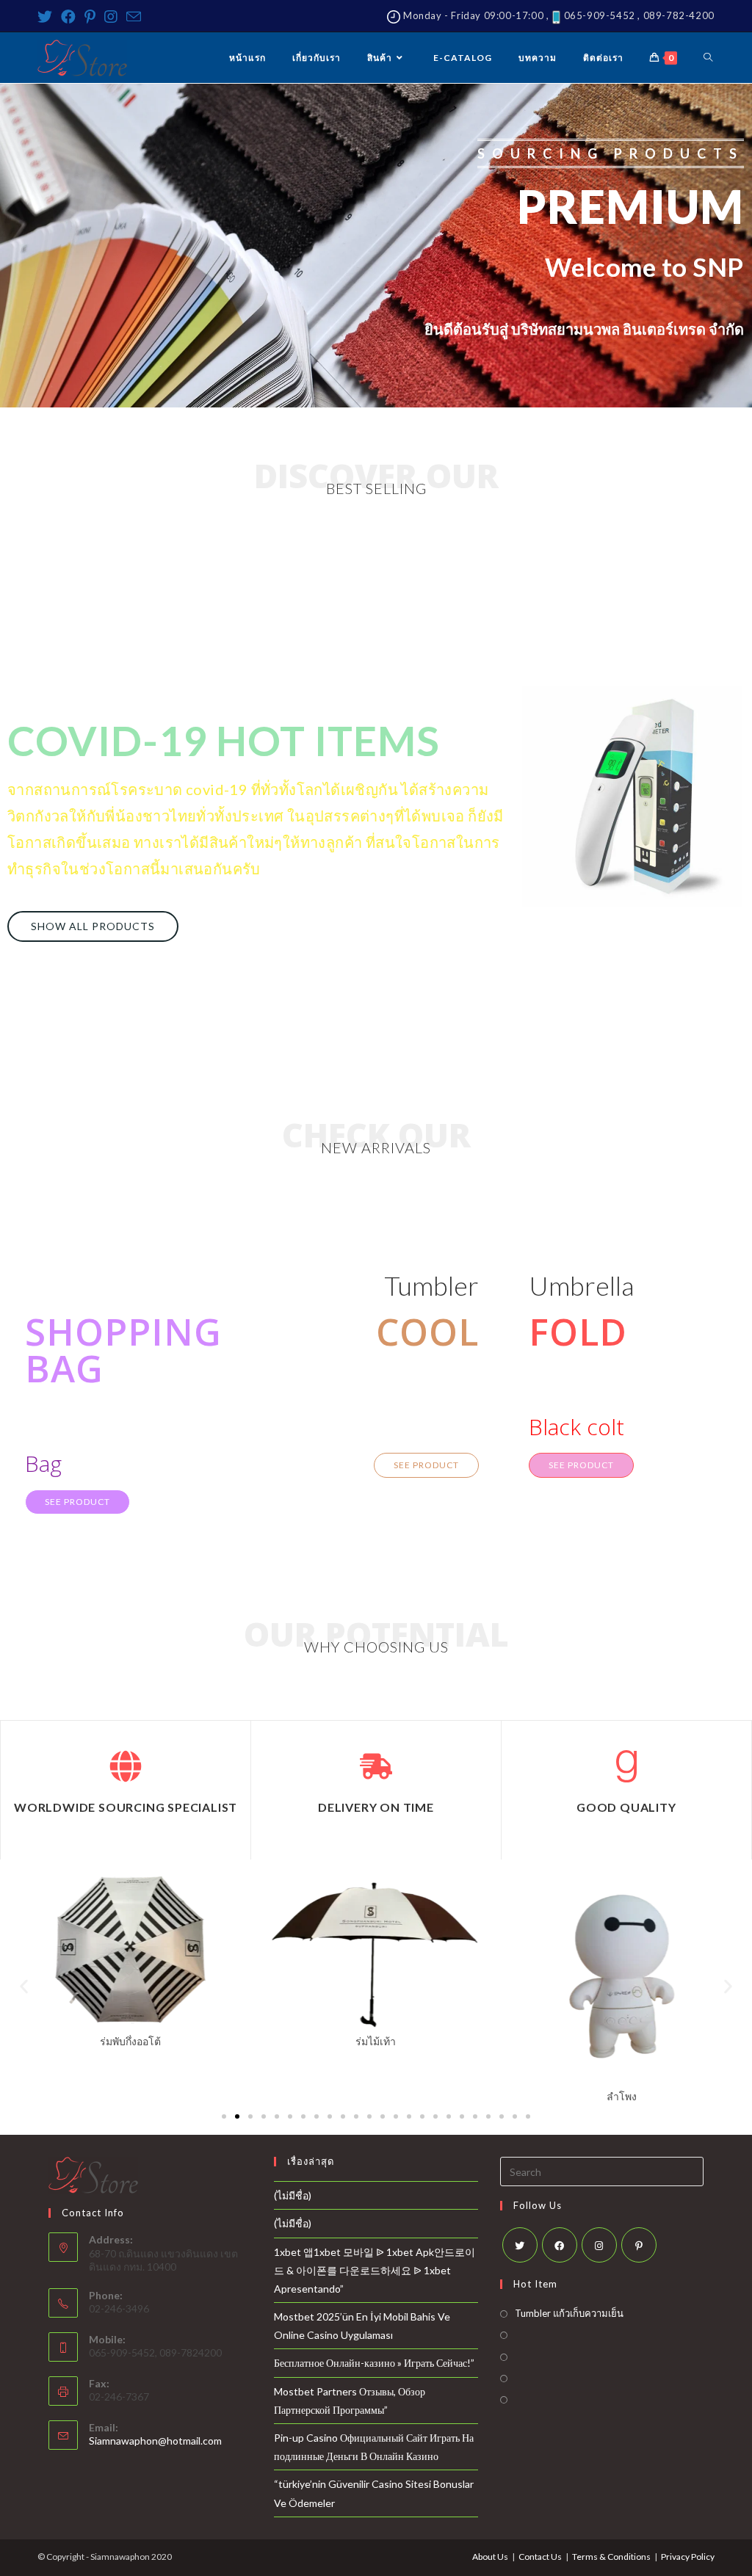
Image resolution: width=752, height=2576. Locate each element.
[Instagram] (111, 17)
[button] (93, 926)
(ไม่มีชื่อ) (293, 2195)
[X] (520, 2245)
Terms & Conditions (611, 2557)
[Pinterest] (90, 17)
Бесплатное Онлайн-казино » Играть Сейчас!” (374, 2363)
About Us (490, 2557)
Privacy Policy (688, 2557)
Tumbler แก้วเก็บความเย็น (569, 2313)
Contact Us (540, 2557)
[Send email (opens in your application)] (134, 17)
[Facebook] (68, 17)
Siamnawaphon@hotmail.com (155, 2441)
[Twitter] (47, 17)
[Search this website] (602, 2170)
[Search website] (708, 58)
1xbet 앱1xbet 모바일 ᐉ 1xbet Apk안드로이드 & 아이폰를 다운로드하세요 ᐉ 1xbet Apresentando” (375, 2270)
